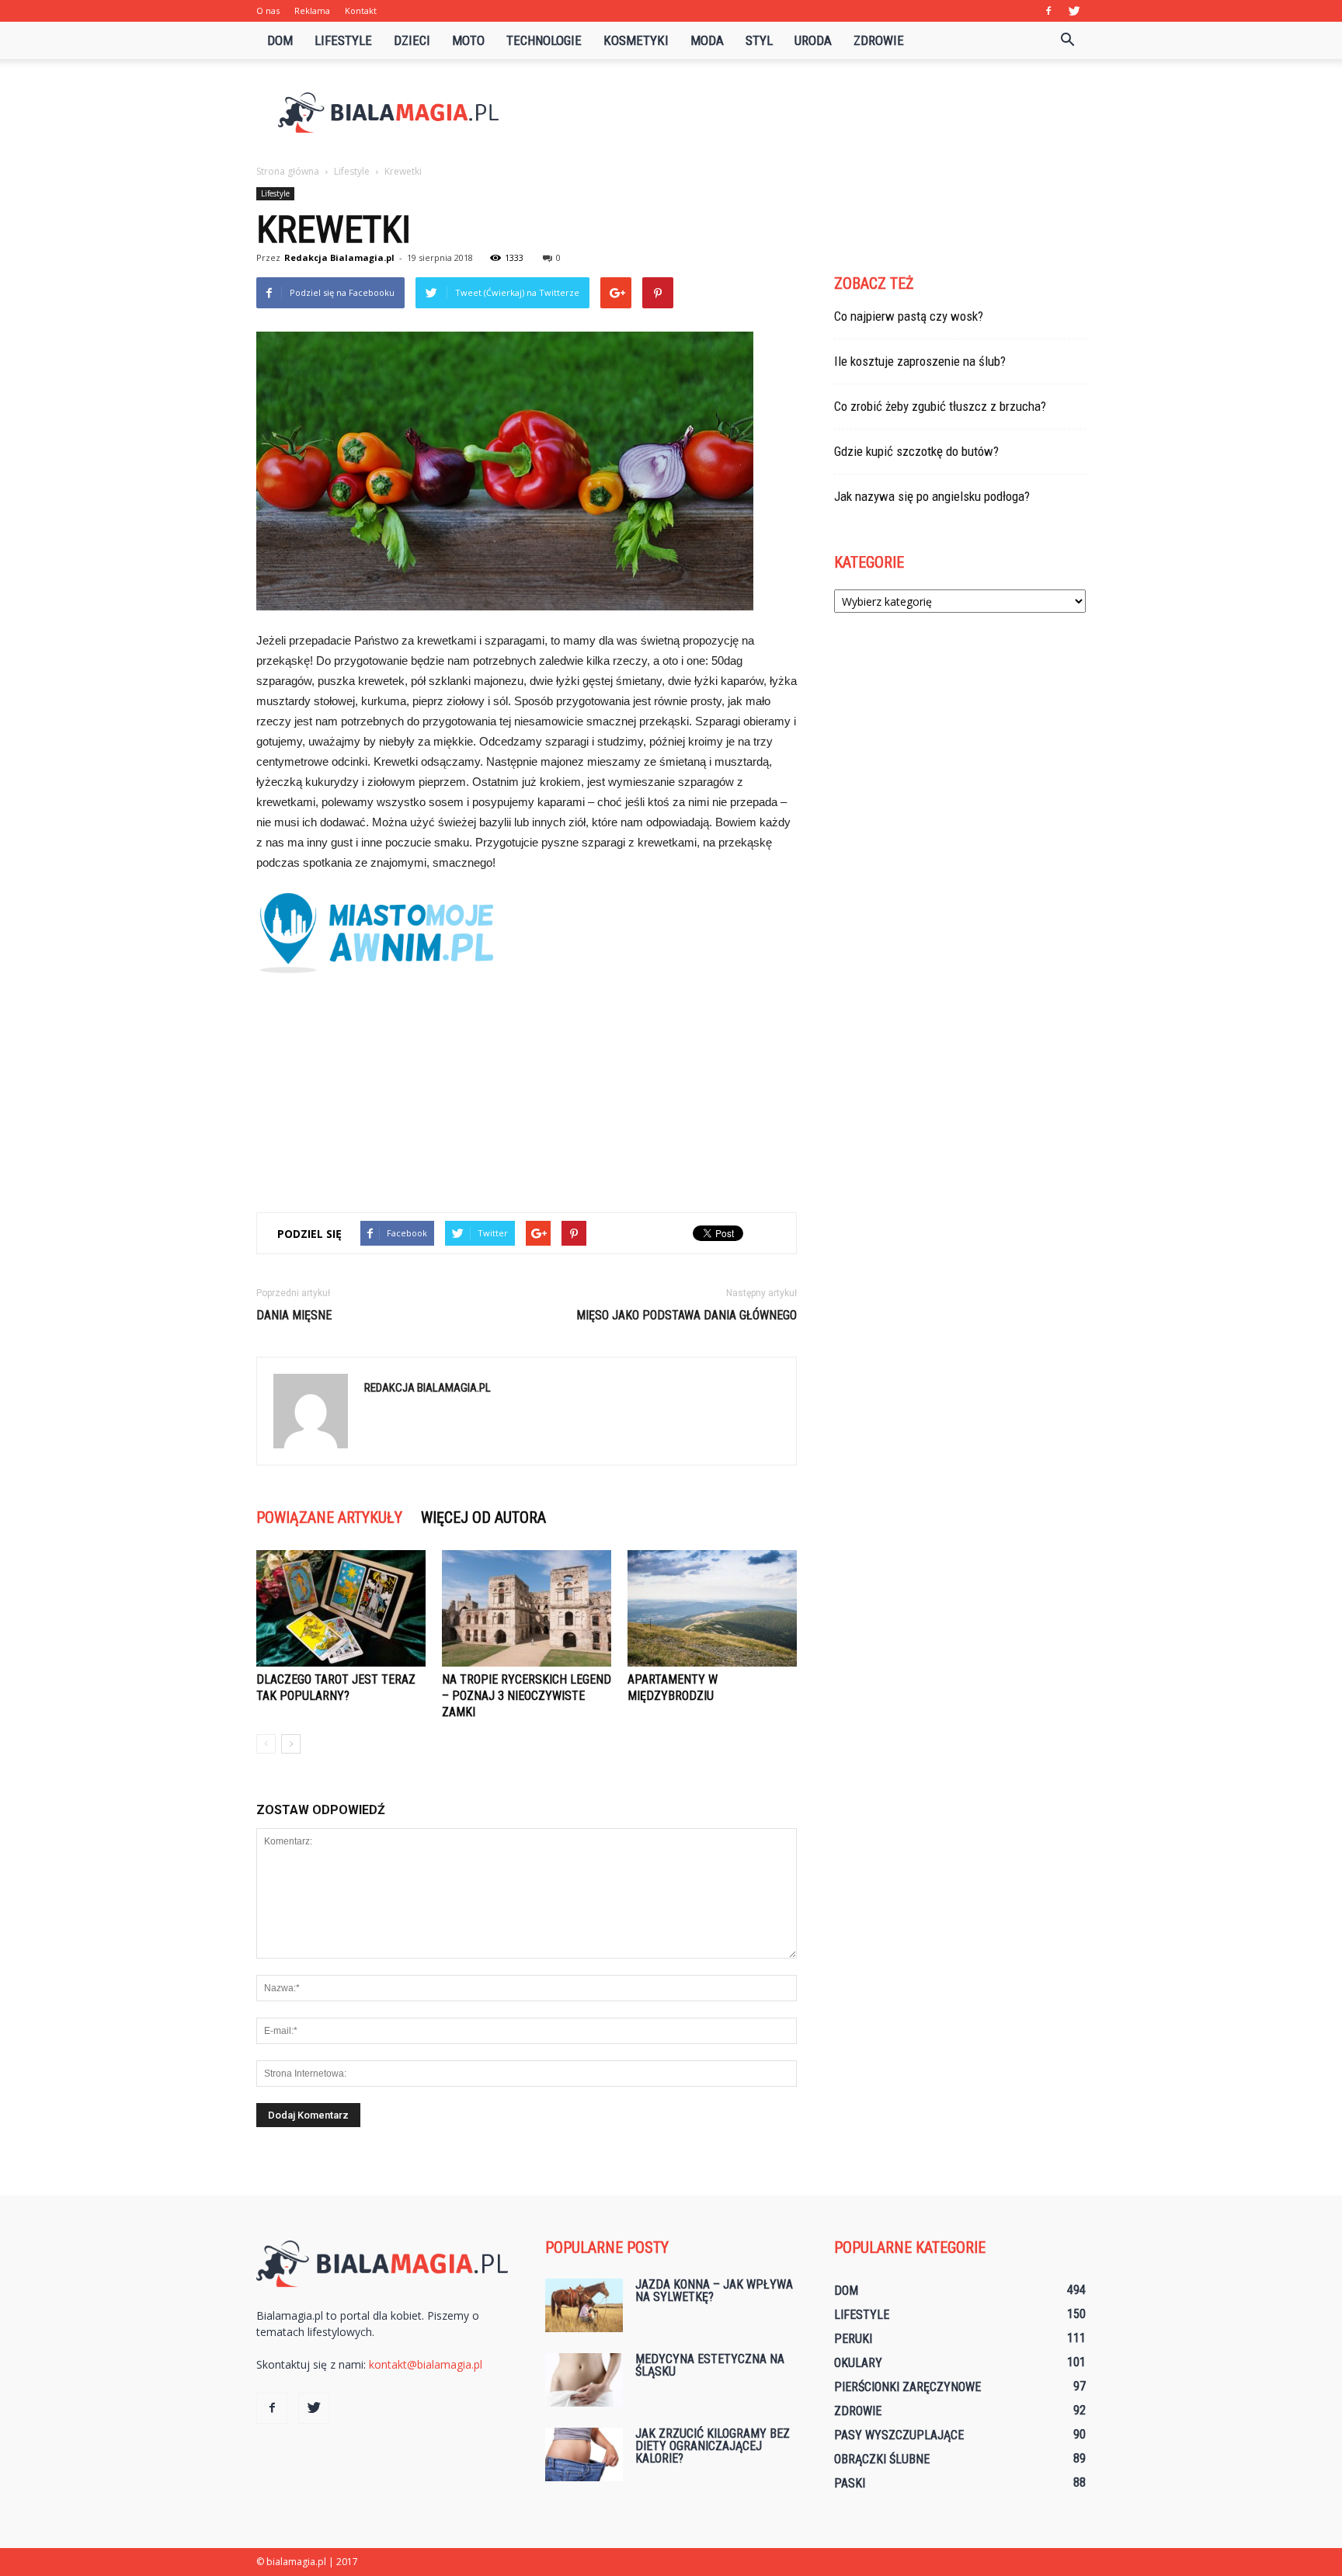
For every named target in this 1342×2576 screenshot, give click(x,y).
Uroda (813, 40)
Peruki (853, 2339)
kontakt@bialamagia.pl (426, 2364)
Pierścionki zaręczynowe (907, 2387)
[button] (1067, 40)
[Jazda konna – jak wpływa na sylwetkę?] (584, 2305)
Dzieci (412, 40)
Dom (280, 40)
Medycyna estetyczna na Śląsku (710, 2365)
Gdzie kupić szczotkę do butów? (916, 451)
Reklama (312, 10)
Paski (850, 2483)
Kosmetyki (636, 40)
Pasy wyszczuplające (899, 2435)
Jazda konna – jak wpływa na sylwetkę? (714, 2291)
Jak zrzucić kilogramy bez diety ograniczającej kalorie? (713, 2446)
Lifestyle (343, 40)
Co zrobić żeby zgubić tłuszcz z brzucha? (940, 406)
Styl (759, 40)
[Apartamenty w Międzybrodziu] (712, 1608)
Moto (468, 40)
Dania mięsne (294, 1315)
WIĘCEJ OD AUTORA (483, 1517)
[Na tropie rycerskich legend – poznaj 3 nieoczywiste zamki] (527, 1608)
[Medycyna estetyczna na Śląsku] (584, 2380)
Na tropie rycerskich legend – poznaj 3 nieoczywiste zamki (527, 1696)
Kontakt (361, 10)
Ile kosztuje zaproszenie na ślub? (920, 361)
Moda (707, 40)
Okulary (858, 2363)
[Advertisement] (803, 113)
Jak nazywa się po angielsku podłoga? (932, 496)
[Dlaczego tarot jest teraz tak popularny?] (341, 1608)
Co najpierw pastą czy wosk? (909, 316)
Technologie (544, 40)
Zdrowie (879, 40)
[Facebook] (1048, 11)
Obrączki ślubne (882, 2459)
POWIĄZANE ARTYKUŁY (329, 1517)
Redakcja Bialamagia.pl (339, 257)
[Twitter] (1074, 11)
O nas (268, 10)
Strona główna (288, 171)
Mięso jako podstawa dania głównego (687, 1315)
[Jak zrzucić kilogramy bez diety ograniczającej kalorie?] (584, 2454)
